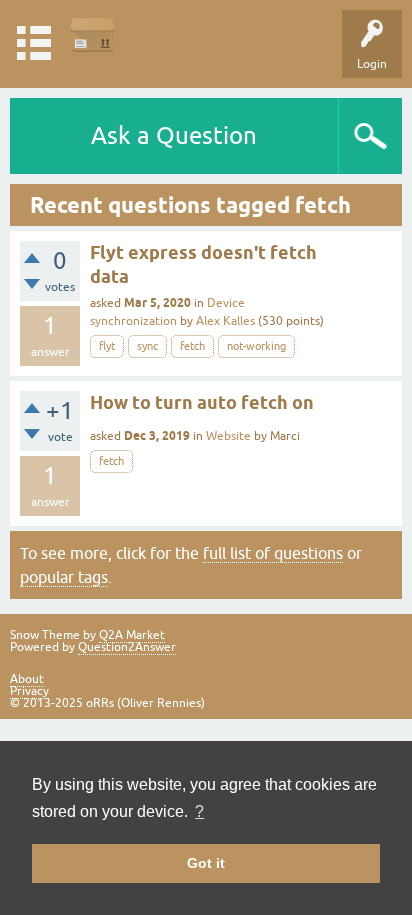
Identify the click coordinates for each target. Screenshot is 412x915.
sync (147, 346)
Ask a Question (174, 135)
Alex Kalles (225, 321)
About (27, 679)
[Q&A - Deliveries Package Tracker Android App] (92, 34)
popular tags (64, 577)
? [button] (199, 811)
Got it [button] (206, 863)
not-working (256, 346)
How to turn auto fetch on (202, 402)
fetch (192, 346)
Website (228, 436)
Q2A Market (132, 635)
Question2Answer (127, 647)
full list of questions (273, 553)
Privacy (29, 691)
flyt (107, 346)
